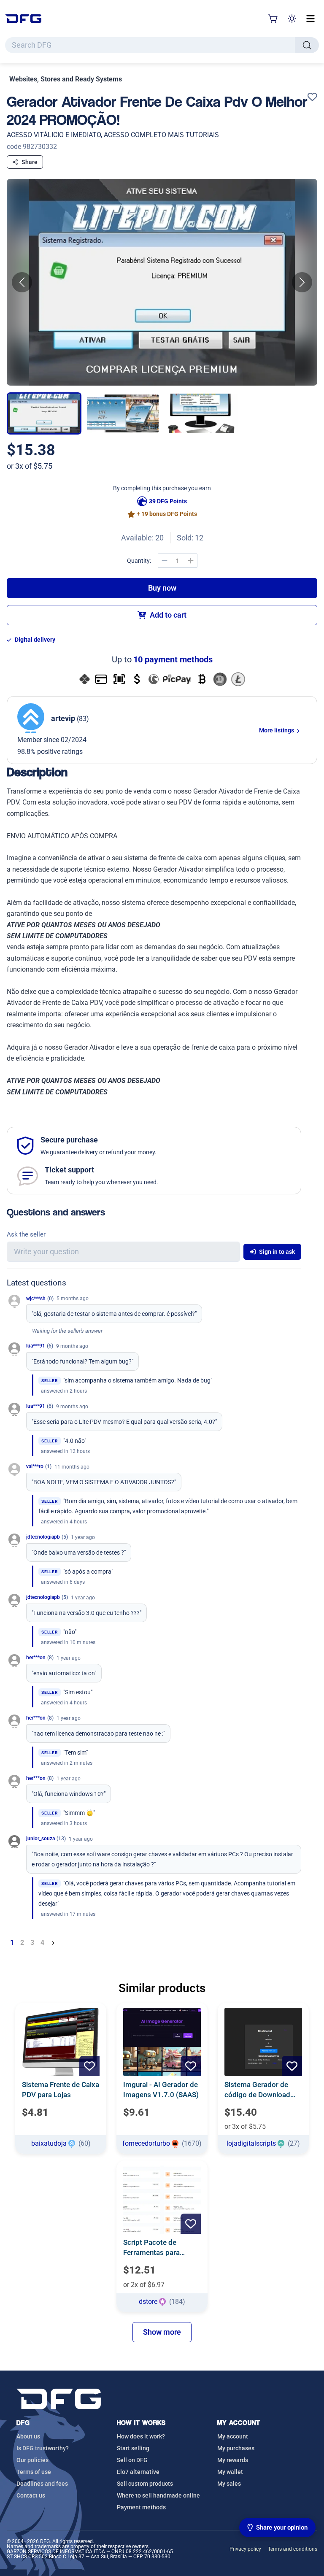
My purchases (236, 2448)
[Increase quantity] (191, 561)
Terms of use (34, 2472)
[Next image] (302, 282)
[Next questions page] (53, 1943)
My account (233, 2436)
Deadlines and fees (42, 2484)
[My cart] (273, 19)
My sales (229, 2484)
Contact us (31, 2495)
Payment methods (141, 2507)
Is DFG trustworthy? (43, 2448)
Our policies (32, 2460)
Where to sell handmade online (158, 2495)
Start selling (133, 2448)
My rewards (233, 2460)
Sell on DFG (132, 2460)
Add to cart (168, 615)
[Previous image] (22, 282)
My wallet (230, 2472)
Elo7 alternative (138, 2472)
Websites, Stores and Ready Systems (66, 79)
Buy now (162, 588)
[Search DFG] (307, 45)
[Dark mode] (292, 19)
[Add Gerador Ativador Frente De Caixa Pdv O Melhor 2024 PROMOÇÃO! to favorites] (312, 97)
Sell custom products (145, 2484)
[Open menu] (310, 19)
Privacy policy (245, 2549)
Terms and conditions (293, 2549)
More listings (277, 730)
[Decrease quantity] (165, 561)
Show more (162, 2332)
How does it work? (141, 2436)
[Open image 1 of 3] (162, 282)
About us (28, 2436)
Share (30, 162)
